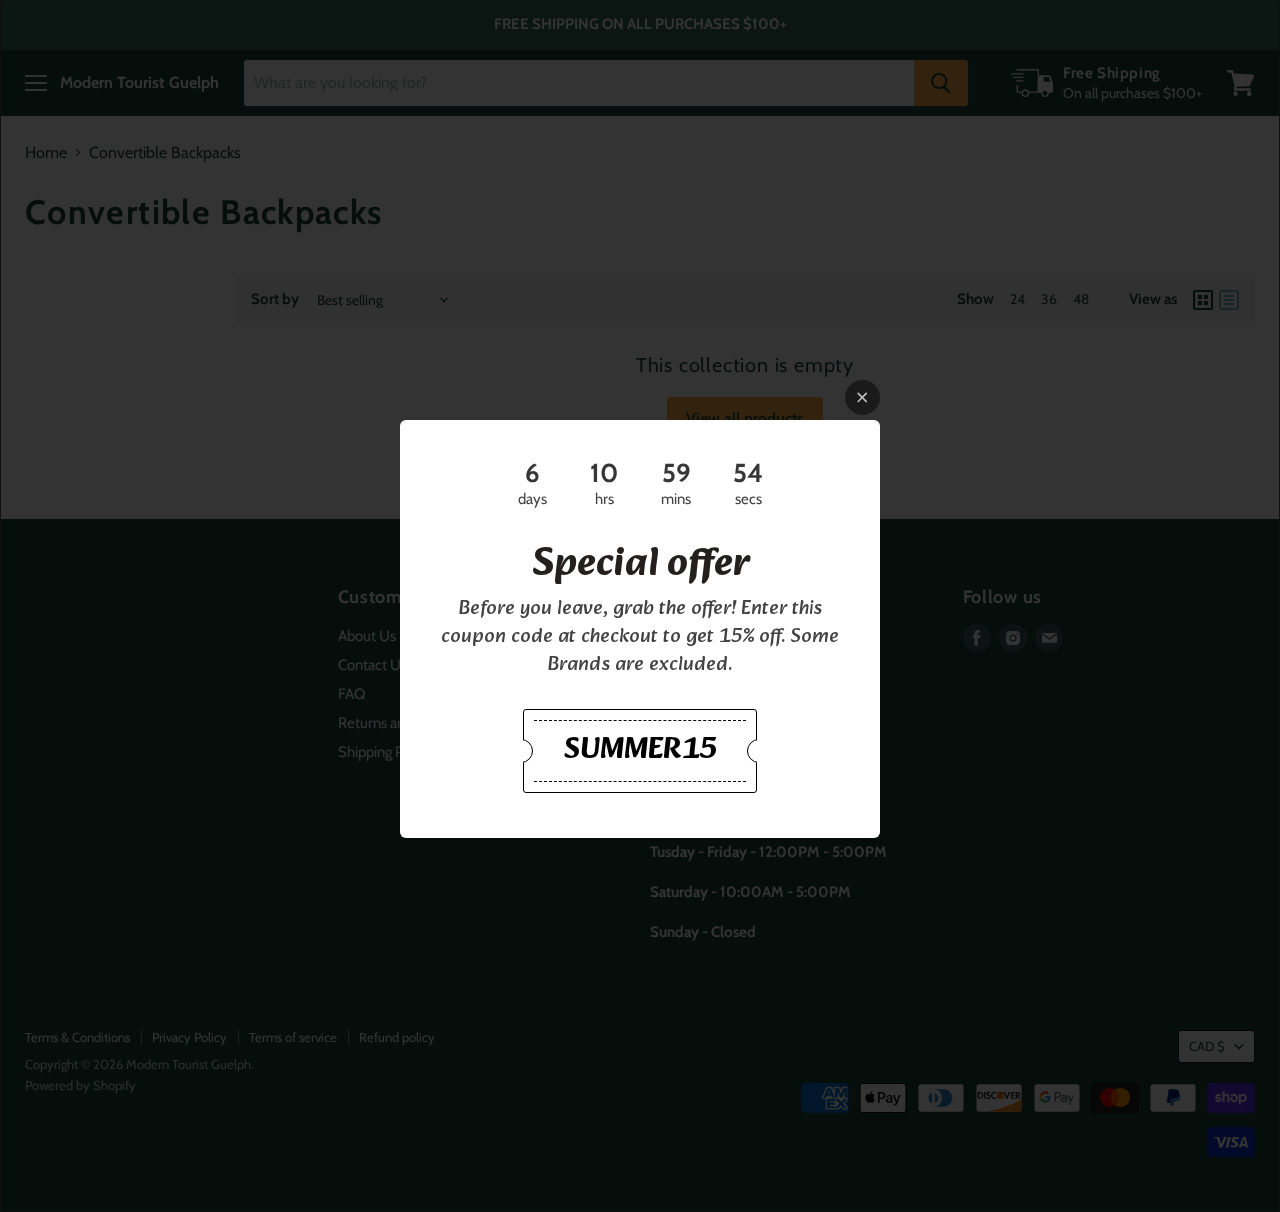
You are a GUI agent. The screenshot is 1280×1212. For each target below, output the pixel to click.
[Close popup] (862, 397)
